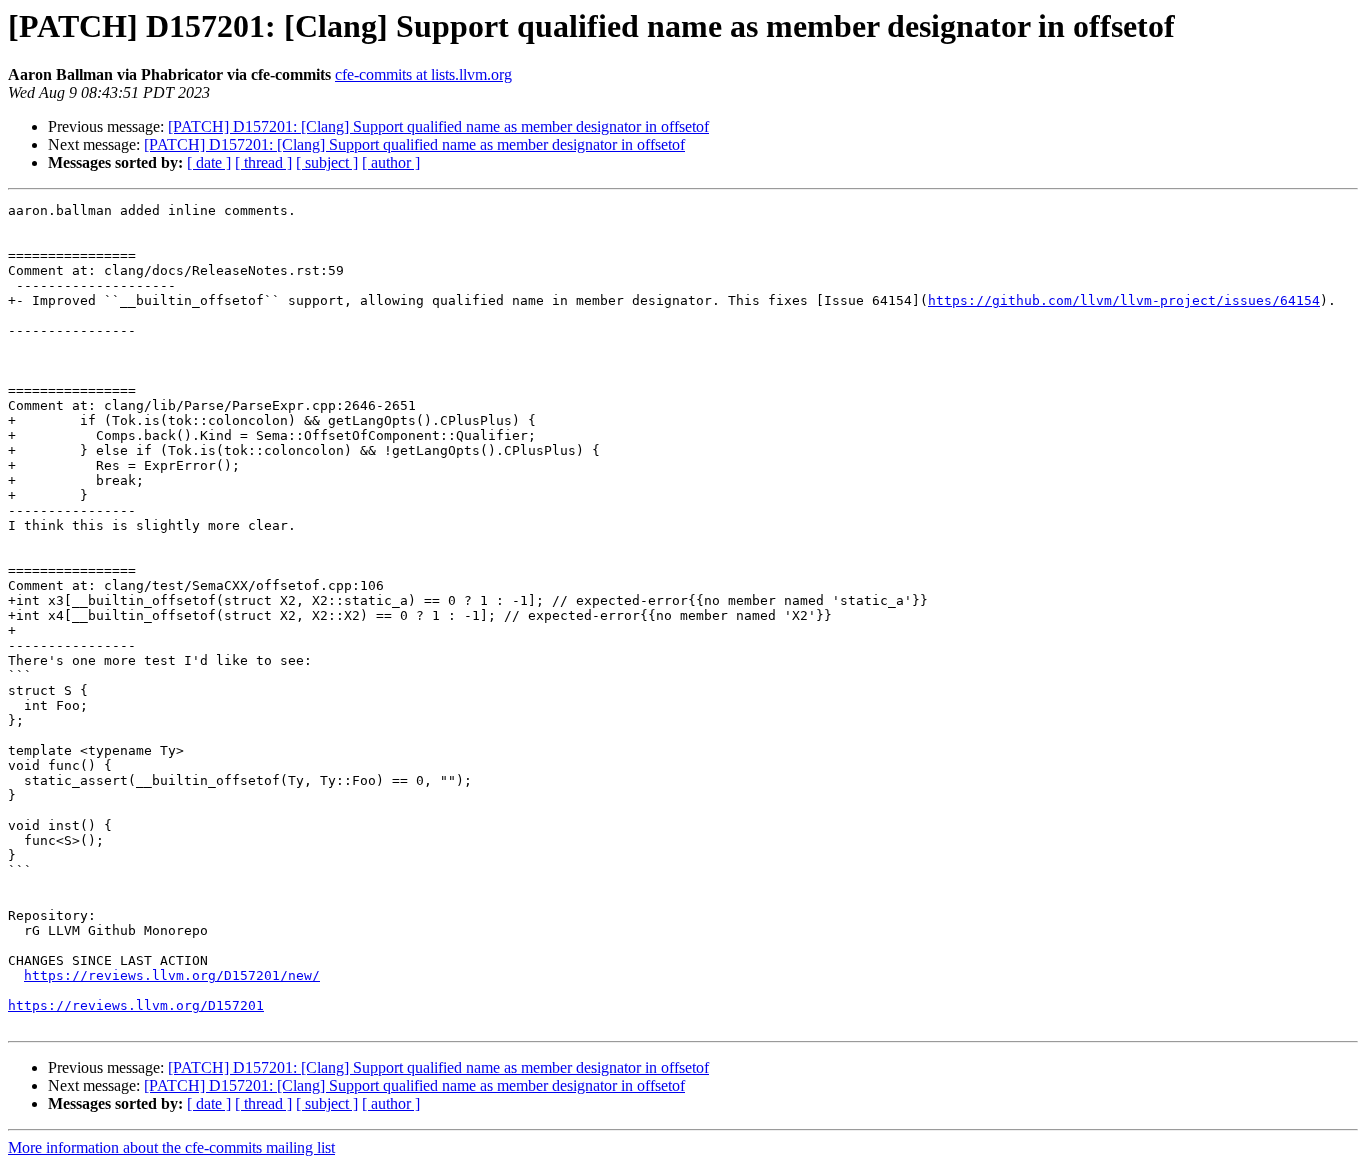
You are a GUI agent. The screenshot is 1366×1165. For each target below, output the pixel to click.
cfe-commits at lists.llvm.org (423, 74)
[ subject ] (327, 162)
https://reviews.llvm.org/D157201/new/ (172, 975)
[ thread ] (263, 162)
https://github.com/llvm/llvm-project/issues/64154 (1124, 300)
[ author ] (391, 162)
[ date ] (209, 162)
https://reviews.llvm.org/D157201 (136, 1005)
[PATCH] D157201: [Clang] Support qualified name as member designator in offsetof (438, 126)
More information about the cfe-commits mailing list (171, 1147)
